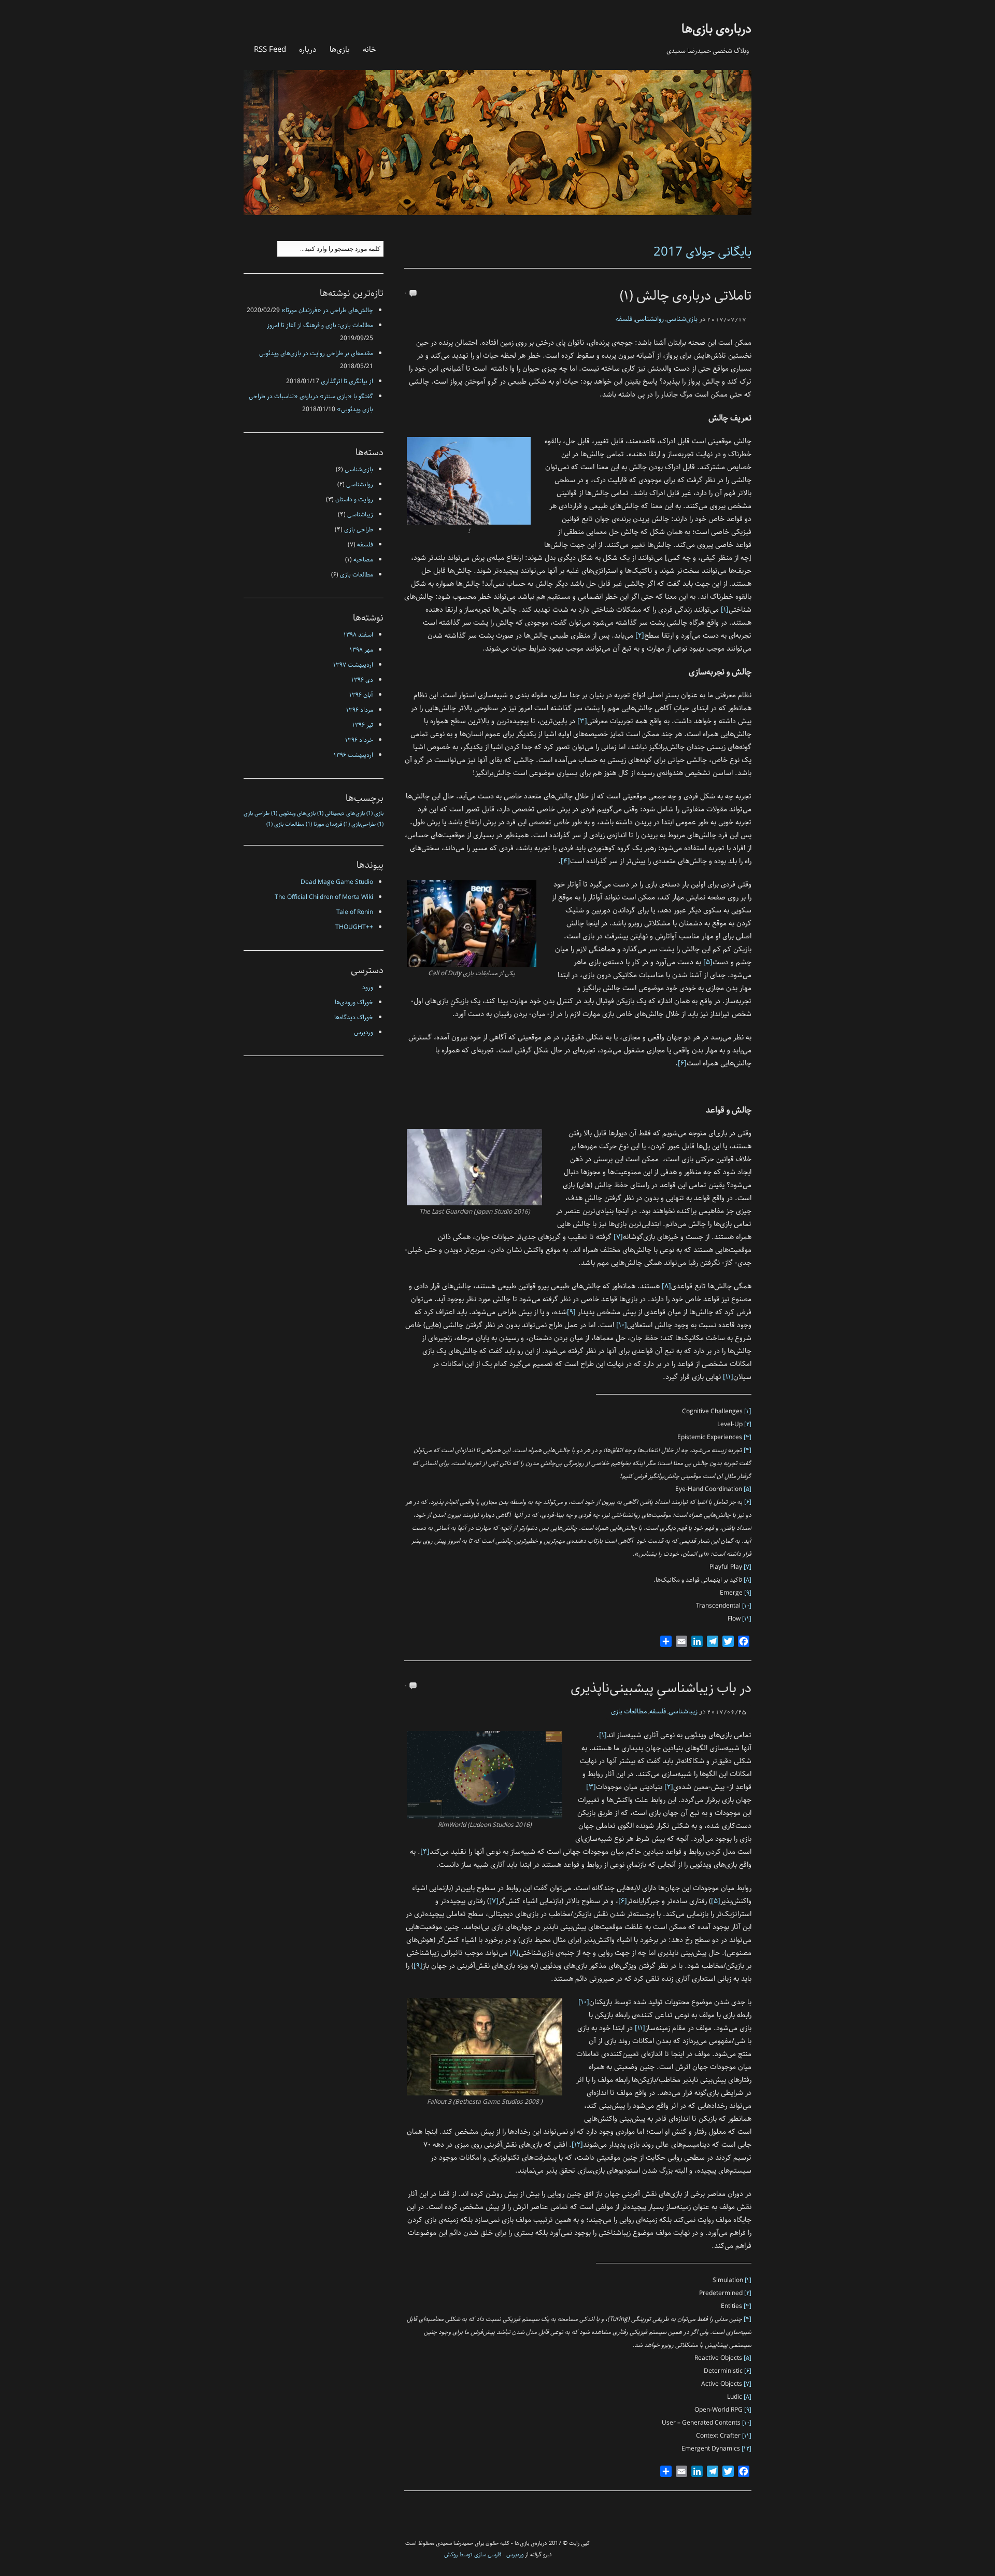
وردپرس (364, 1032)
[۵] (708, 962)
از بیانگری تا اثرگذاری (347, 381)
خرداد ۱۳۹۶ (359, 740)
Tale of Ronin (355, 912)
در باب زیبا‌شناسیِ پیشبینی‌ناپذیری (661, 1688)
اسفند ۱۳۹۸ (358, 635)
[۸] (666, 1286)
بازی (375, 813)
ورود (368, 987)
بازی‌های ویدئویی (293, 813)
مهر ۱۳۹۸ (361, 650)
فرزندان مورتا (324, 824)
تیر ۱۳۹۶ (363, 725)
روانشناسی (649, 319)
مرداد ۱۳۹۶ (360, 710)
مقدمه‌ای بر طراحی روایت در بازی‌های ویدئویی (316, 353)
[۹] (571, 1312)
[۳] (582, 721)
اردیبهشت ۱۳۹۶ (353, 755)
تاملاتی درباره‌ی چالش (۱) (686, 296)
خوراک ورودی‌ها (354, 1002)
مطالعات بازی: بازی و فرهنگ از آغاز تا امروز (320, 325)
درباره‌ (308, 49)
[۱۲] (577, 2145)
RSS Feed (270, 49)
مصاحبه (363, 560)
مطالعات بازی (629, 1712)
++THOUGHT (354, 927)
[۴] (565, 861)
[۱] (725, 610)
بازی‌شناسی (682, 319)
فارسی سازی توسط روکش (473, 2554)
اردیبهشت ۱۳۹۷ (353, 665)
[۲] (640, 636)
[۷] (618, 1237)
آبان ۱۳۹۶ (361, 695)
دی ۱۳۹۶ (362, 680)
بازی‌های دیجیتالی (341, 813)
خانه (369, 49)
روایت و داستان (354, 499)
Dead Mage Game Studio (337, 882)
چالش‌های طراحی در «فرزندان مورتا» (327, 310)
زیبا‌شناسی (683, 1712)
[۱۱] (728, 1377)
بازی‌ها (340, 49)
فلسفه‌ (624, 319)
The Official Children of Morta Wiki (324, 897)
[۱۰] (622, 1325)
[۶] (682, 1063)
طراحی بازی (359, 530)
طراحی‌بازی (360, 824)
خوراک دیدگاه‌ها (354, 1017)
